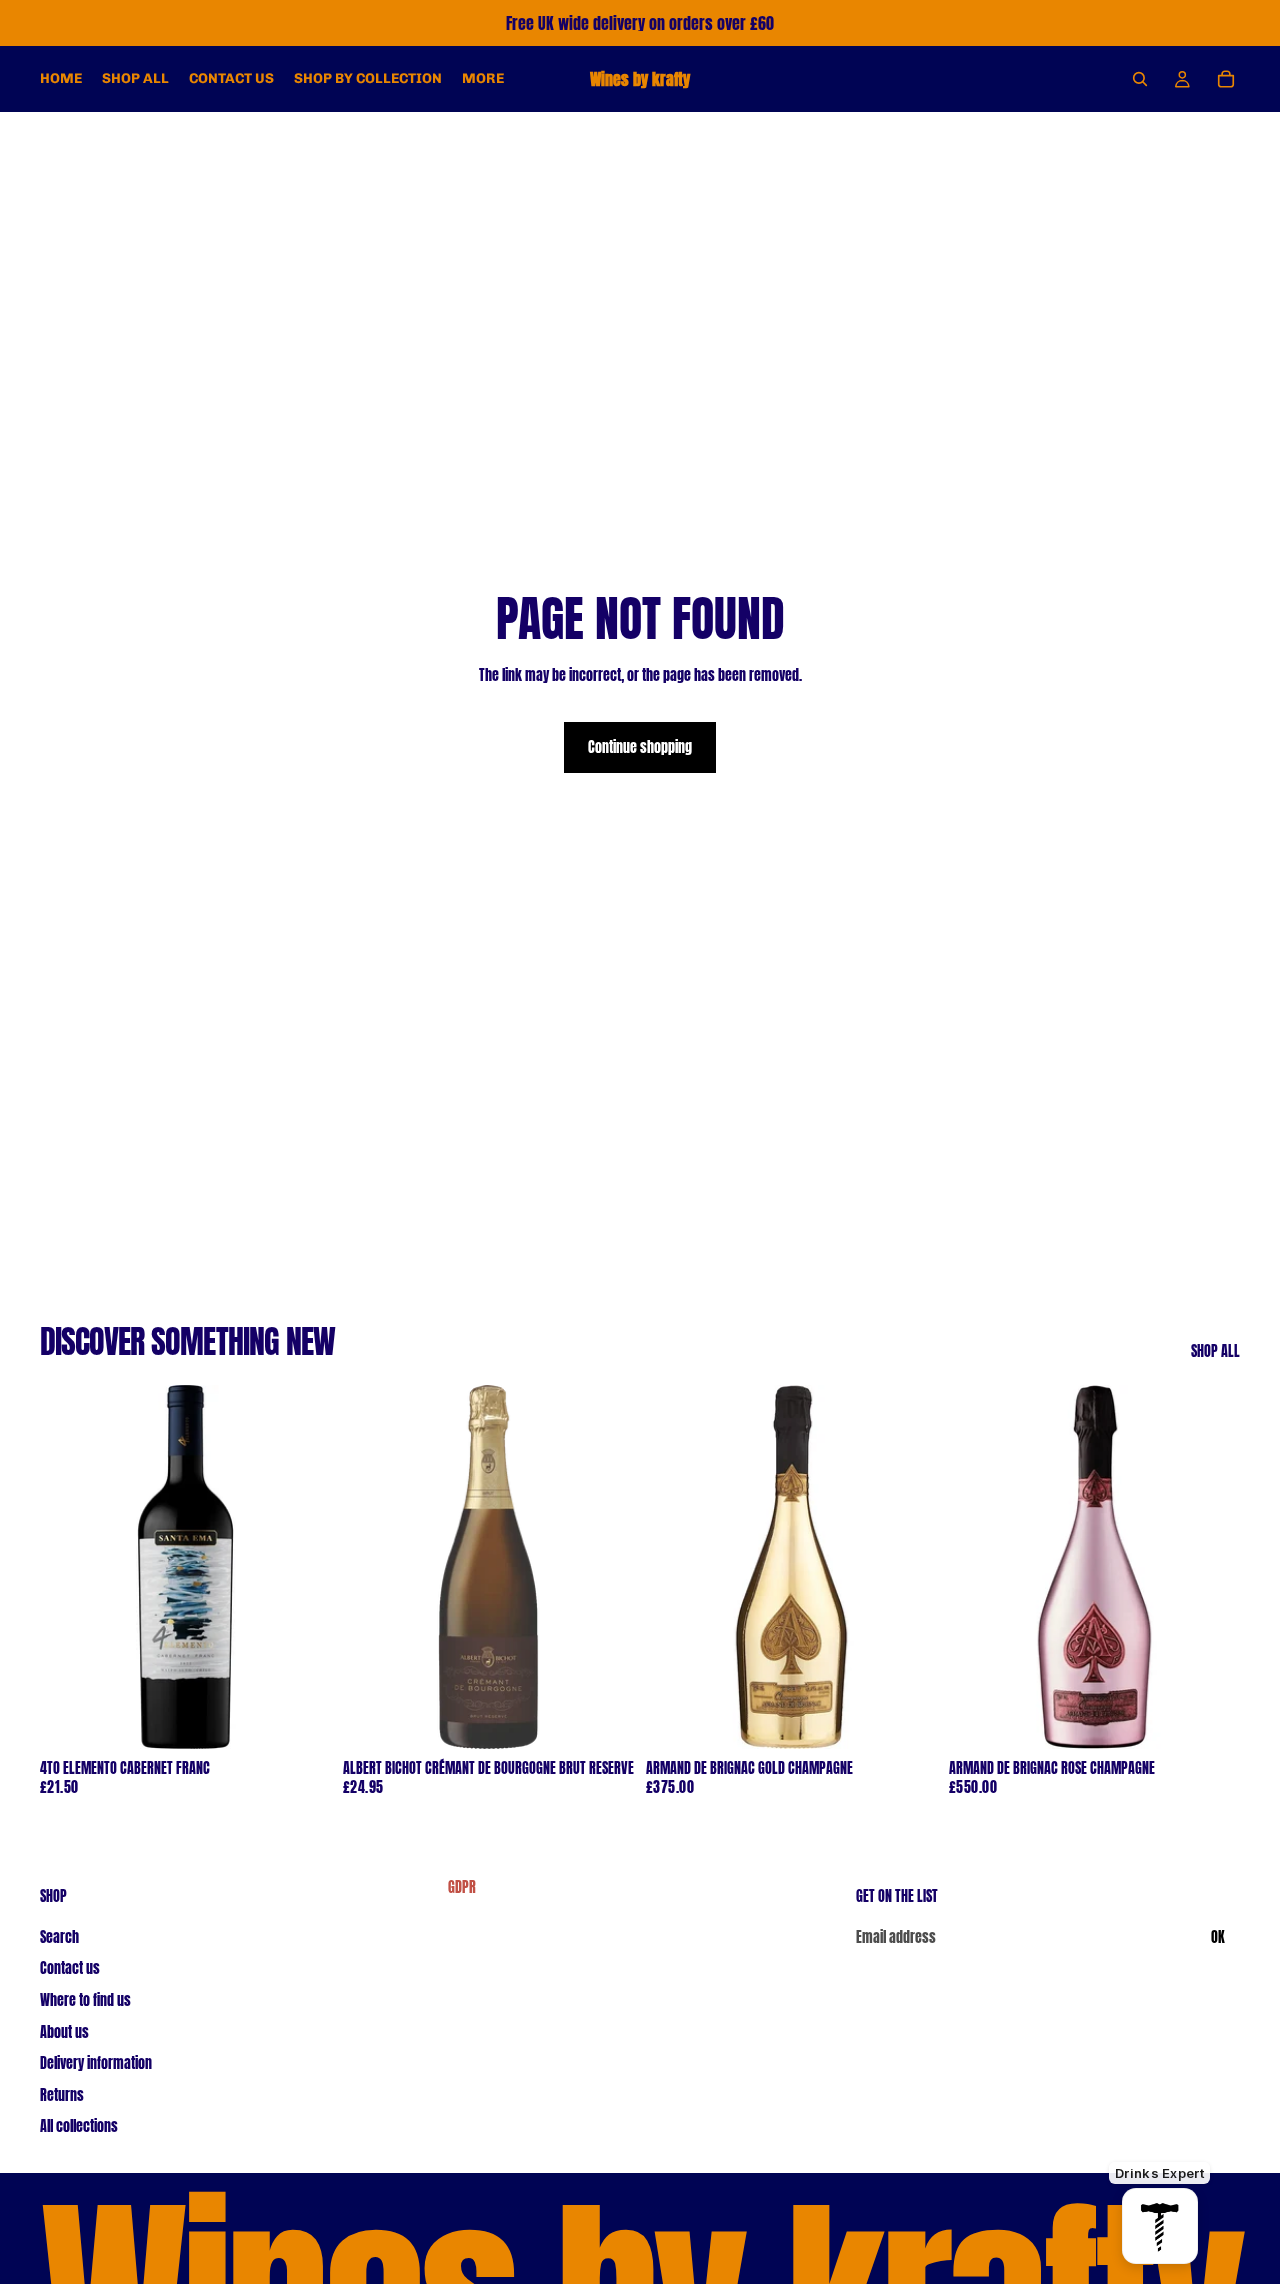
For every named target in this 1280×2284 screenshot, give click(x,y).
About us (64, 2031)
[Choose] (300, 1718)
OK (1218, 1937)
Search (59, 1936)
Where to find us (85, 2000)
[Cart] (1226, 79)
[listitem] (483, 79)
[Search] (1140, 79)
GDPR (462, 1888)
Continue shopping (640, 747)
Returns (62, 2094)
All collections (79, 2126)
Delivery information (96, 2063)
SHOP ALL (1215, 1352)
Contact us (70, 1968)
